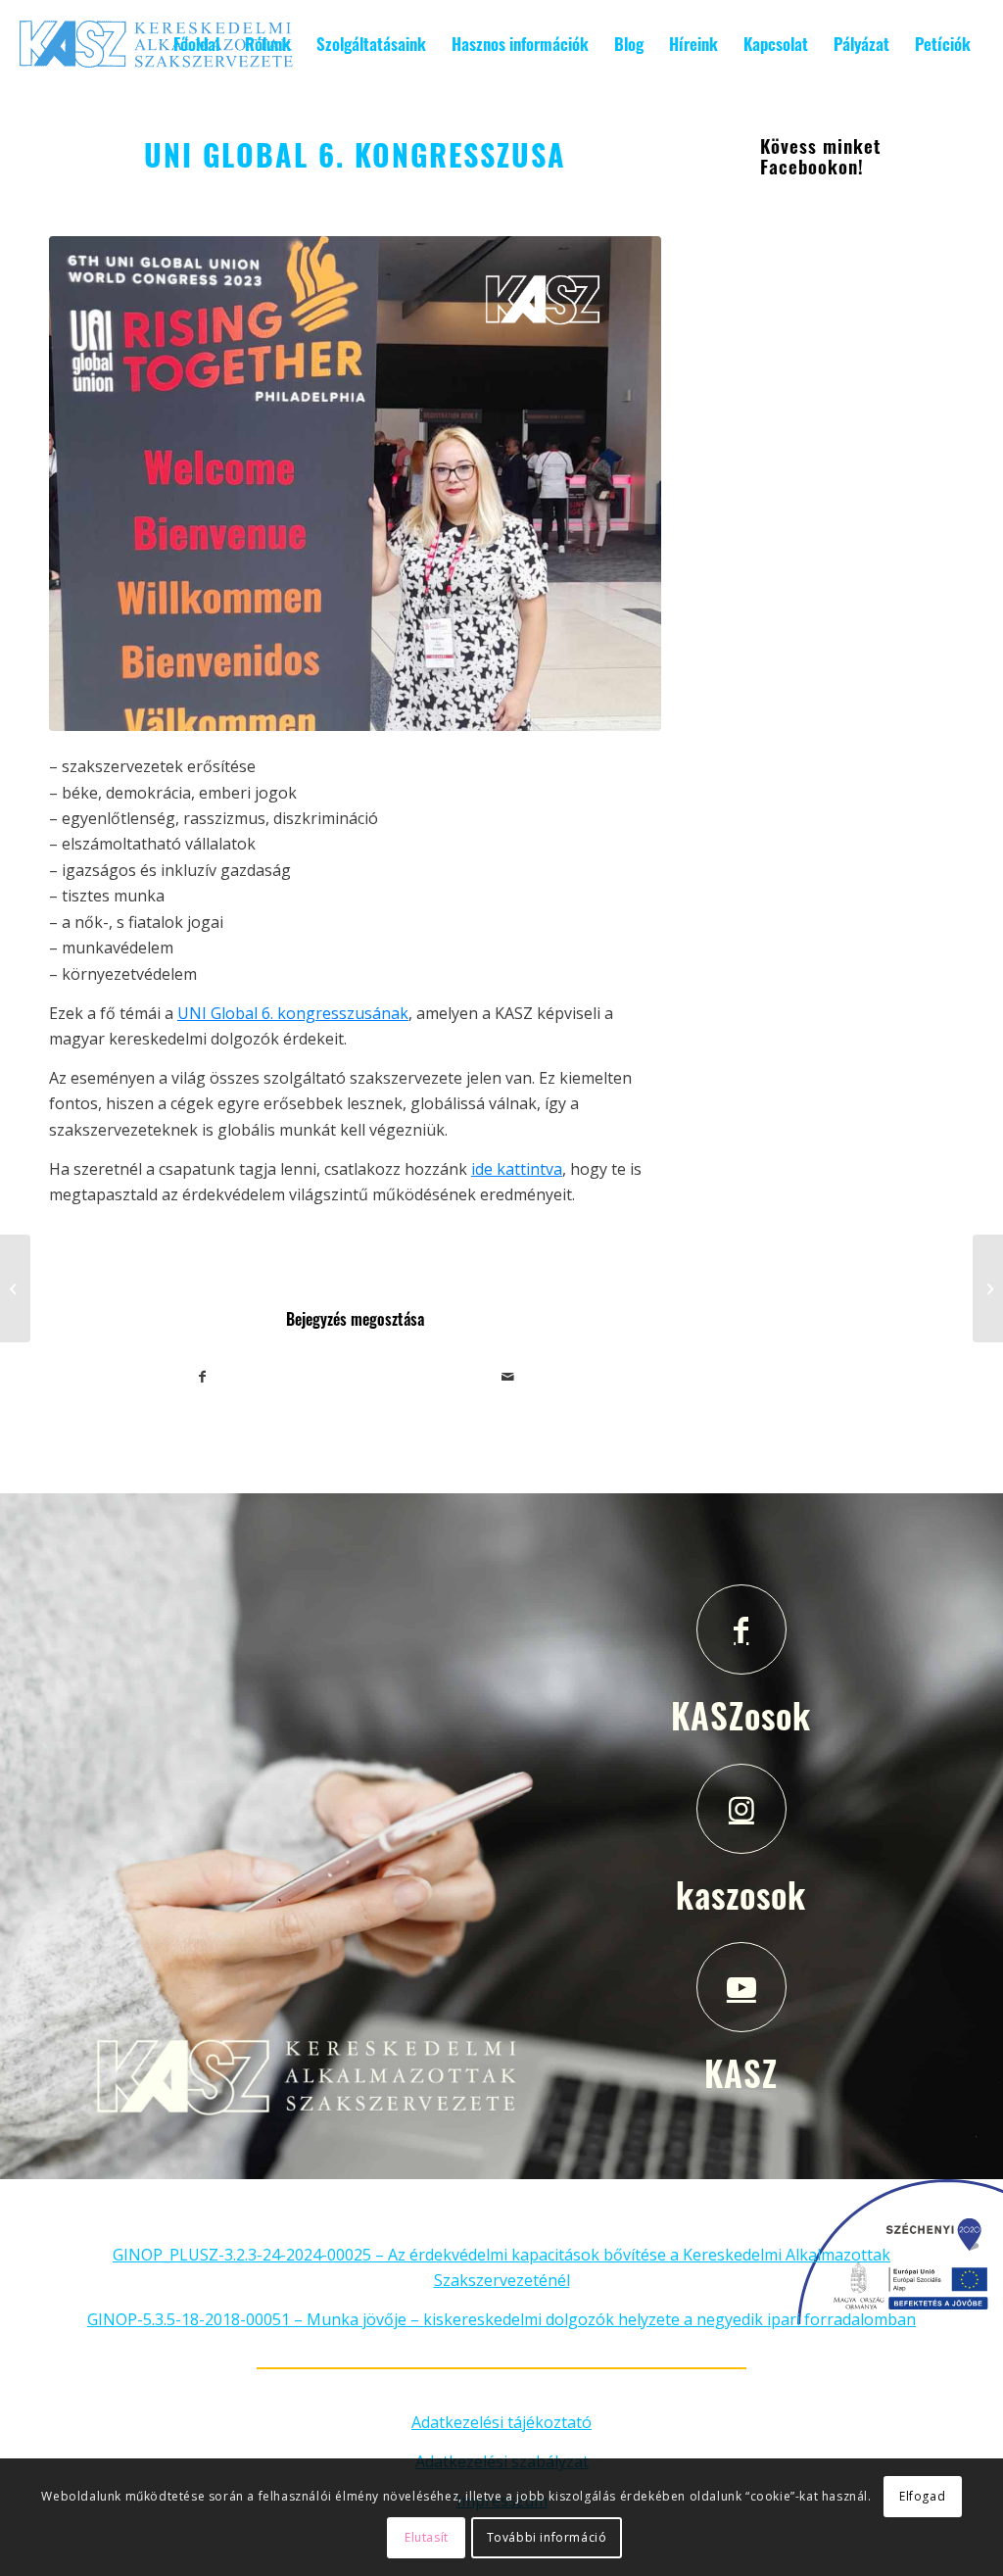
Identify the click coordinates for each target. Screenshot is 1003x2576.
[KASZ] (741, 1987)
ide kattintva (517, 1169)
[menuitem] (196, 44)
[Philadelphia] (355, 484)
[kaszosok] (741, 1809)
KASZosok (741, 1715)
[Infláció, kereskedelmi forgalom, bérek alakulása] (15, 1288)
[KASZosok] (741, 1629)
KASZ (741, 2072)
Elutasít (427, 2537)
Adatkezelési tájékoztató (501, 2422)
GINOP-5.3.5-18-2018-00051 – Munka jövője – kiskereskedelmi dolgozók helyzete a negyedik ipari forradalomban (501, 2319)
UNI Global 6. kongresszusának (293, 1013)
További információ (547, 2537)
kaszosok (741, 1894)
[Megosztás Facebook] (202, 1377)
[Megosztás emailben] (507, 1377)
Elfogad (922, 2496)
